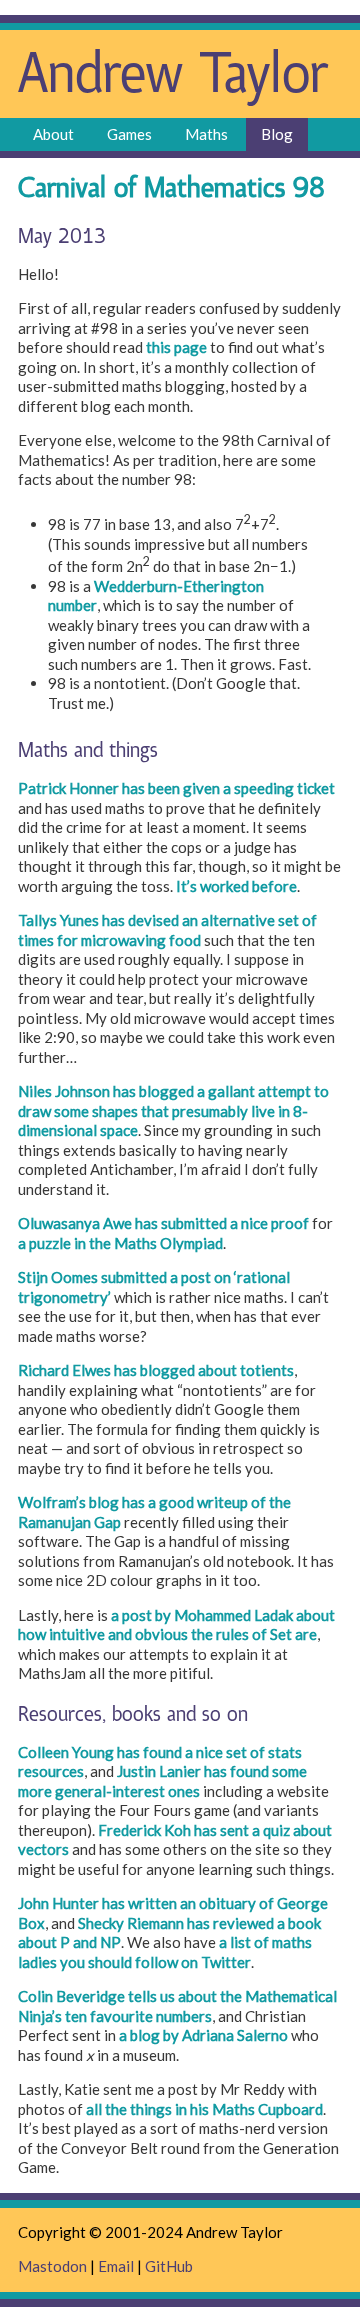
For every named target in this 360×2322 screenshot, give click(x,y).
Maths (206, 134)
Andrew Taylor (173, 77)
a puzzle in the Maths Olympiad (120, 1243)
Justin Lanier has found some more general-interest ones (162, 1781)
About (53, 134)
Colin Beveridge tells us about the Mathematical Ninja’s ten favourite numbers (177, 2006)
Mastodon (52, 2266)
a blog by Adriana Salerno (203, 2035)
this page (176, 347)
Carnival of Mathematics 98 (171, 189)
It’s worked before (236, 886)
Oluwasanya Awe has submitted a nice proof (163, 1223)
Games (129, 134)
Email (116, 2266)
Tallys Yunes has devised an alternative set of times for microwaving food (167, 930)
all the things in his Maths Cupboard (204, 2109)
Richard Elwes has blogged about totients (156, 1370)
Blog (277, 134)
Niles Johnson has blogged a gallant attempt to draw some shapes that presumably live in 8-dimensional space (173, 1110)
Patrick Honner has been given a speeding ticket (176, 788)
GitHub (169, 2266)
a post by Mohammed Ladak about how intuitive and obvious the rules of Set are (176, 1625)
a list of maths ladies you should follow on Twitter (165, 1952)
